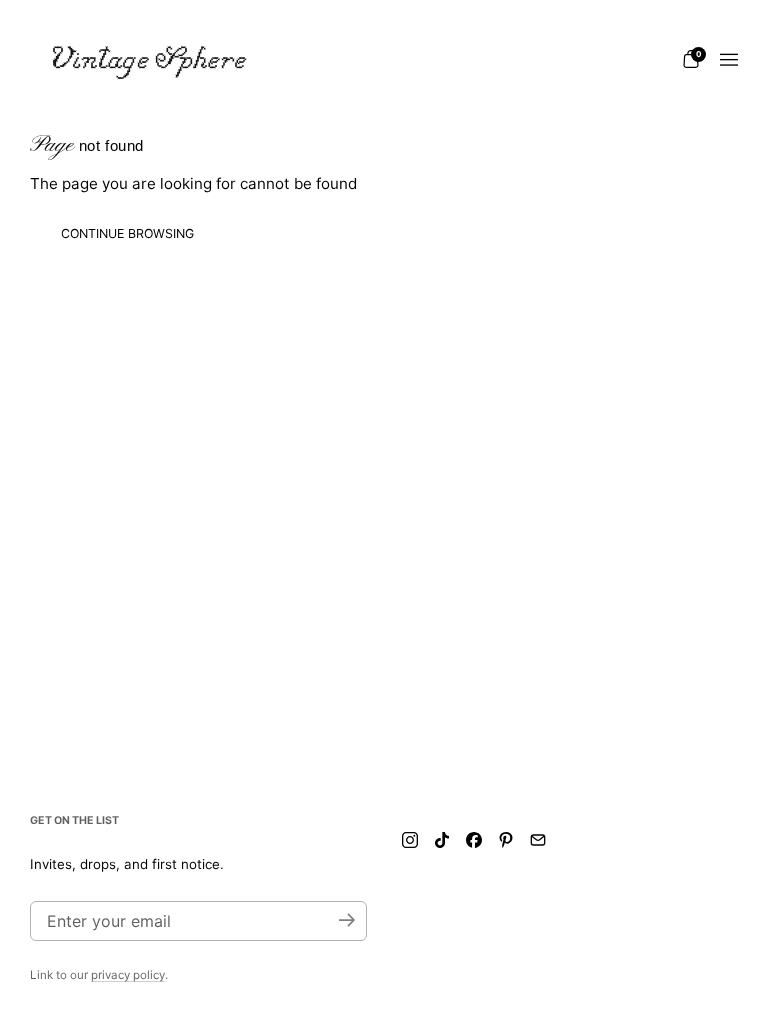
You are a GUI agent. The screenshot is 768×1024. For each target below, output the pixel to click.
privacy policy (128, 975)
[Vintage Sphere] (150, 60)
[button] (691, 59)
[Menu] (729, 60)
